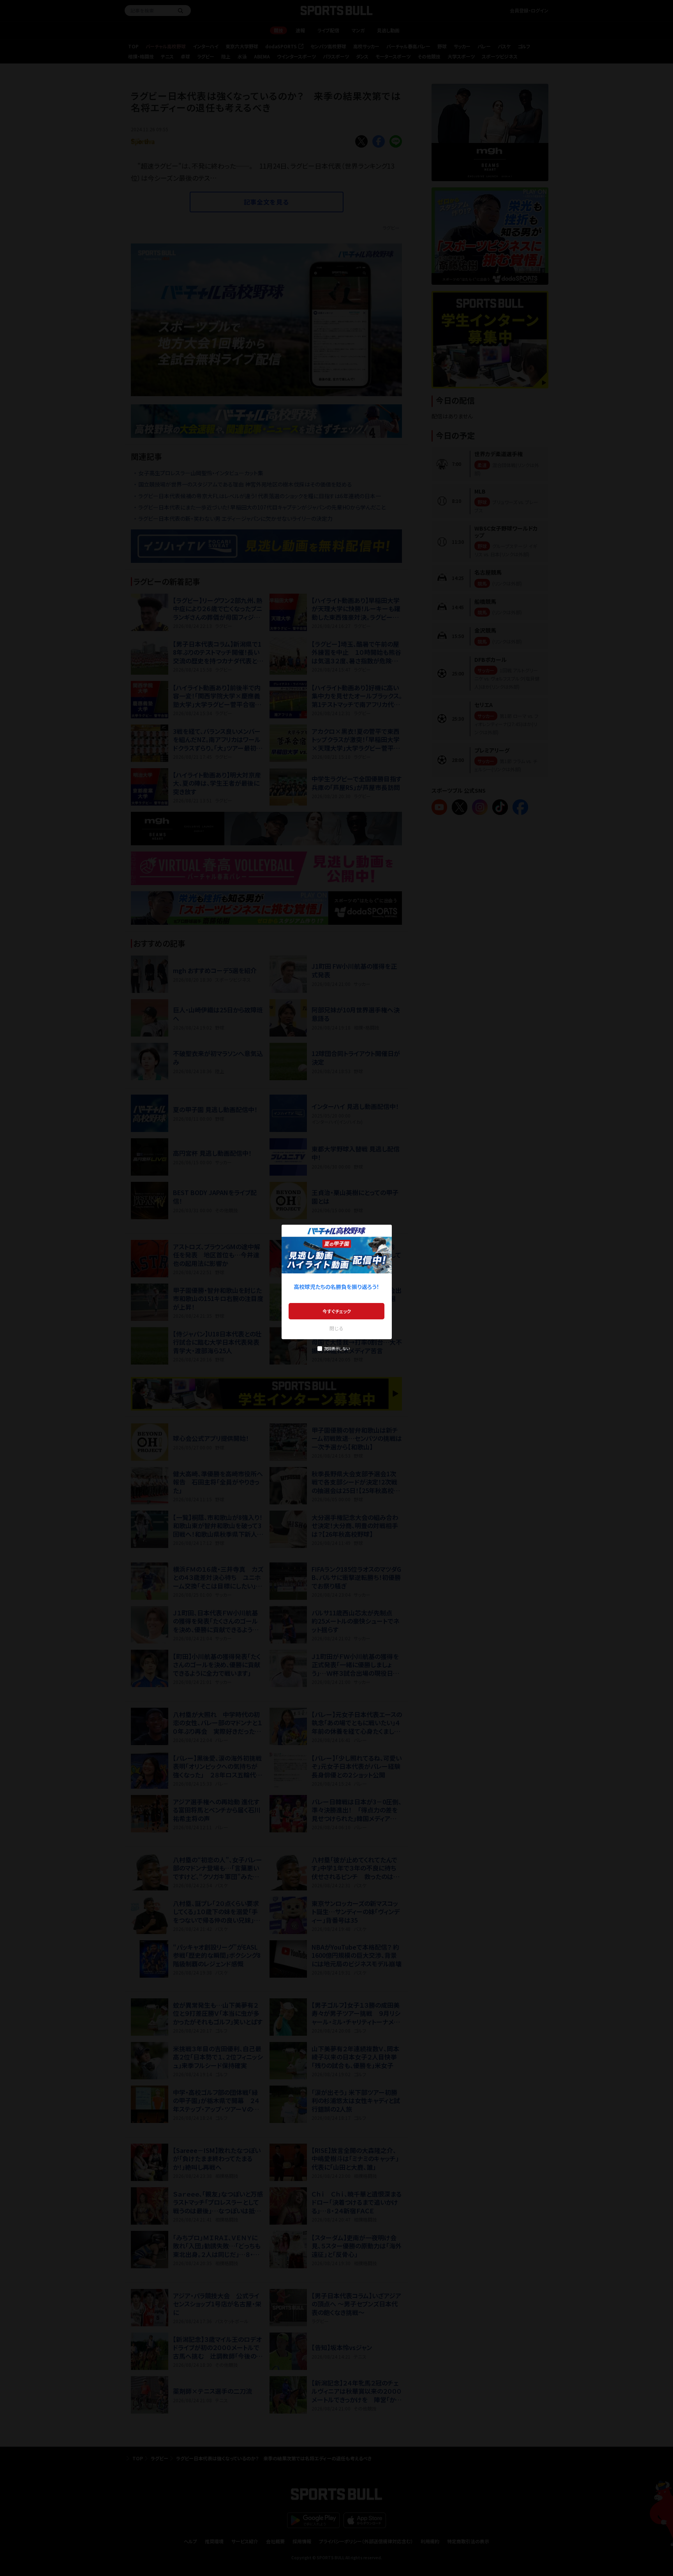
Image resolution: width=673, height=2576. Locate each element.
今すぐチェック (337, 1311)
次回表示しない (337, 1348)
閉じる (336, 1328)
